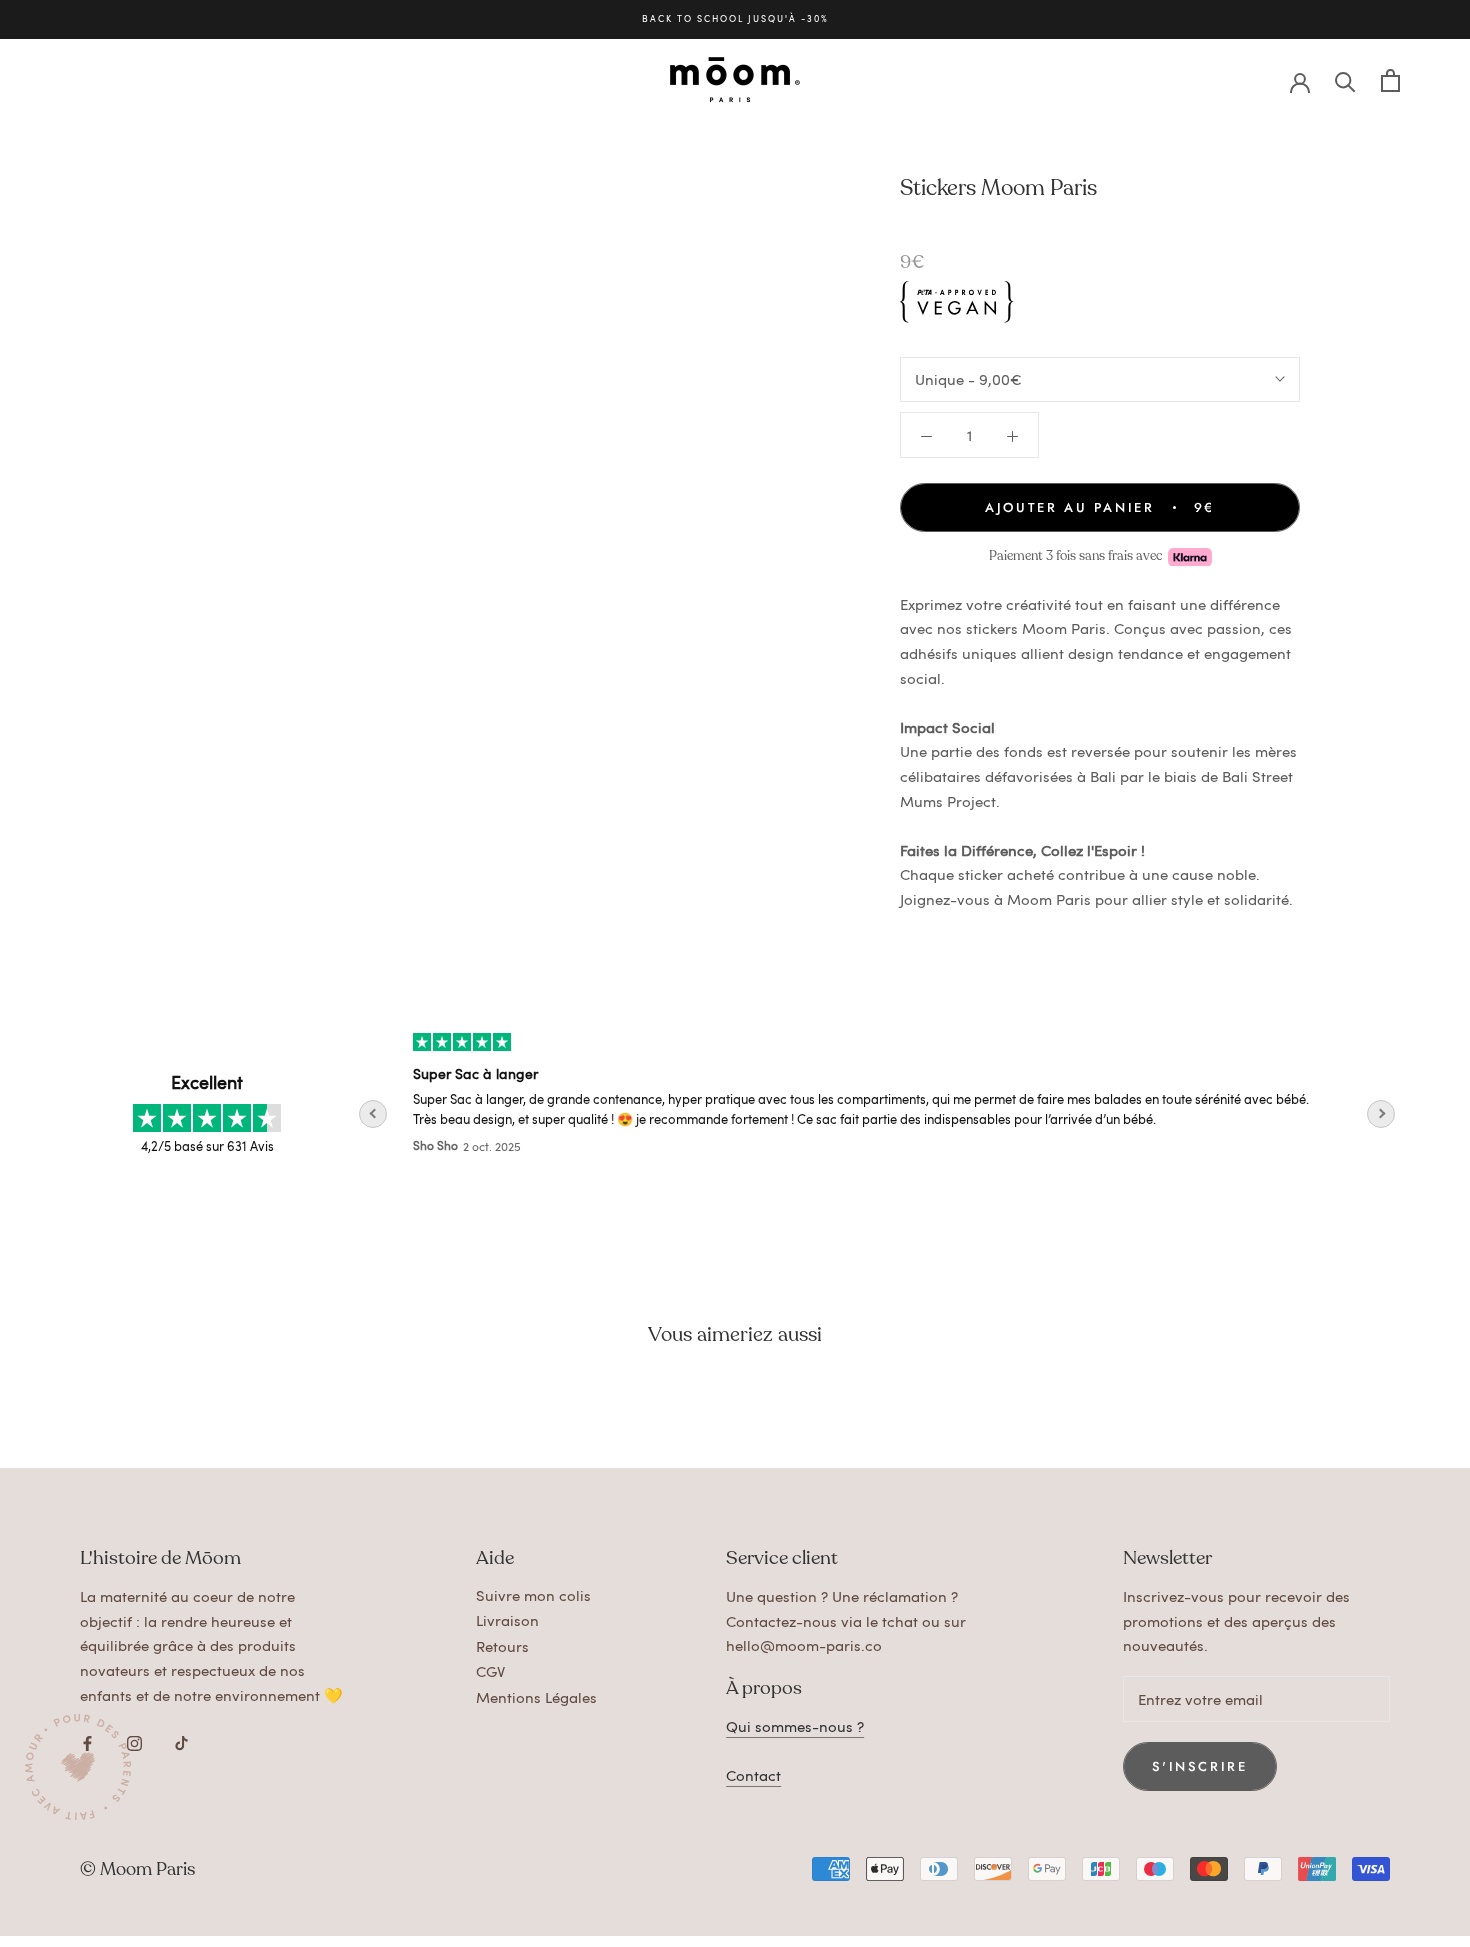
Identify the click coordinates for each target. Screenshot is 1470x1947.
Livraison (507, 1620)
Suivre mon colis (533, 1595)
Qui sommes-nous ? (795, 1726)
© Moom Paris (137, 1870)
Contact (753, 1775)
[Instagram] (134, 1740)
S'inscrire (1200, 1766)
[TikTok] (181, 1740)
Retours (502, 1646)
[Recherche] (1345, 80)
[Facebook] (87, 1740)
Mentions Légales (536, 1697)
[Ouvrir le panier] (1390, 80)
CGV (490, 1671)
